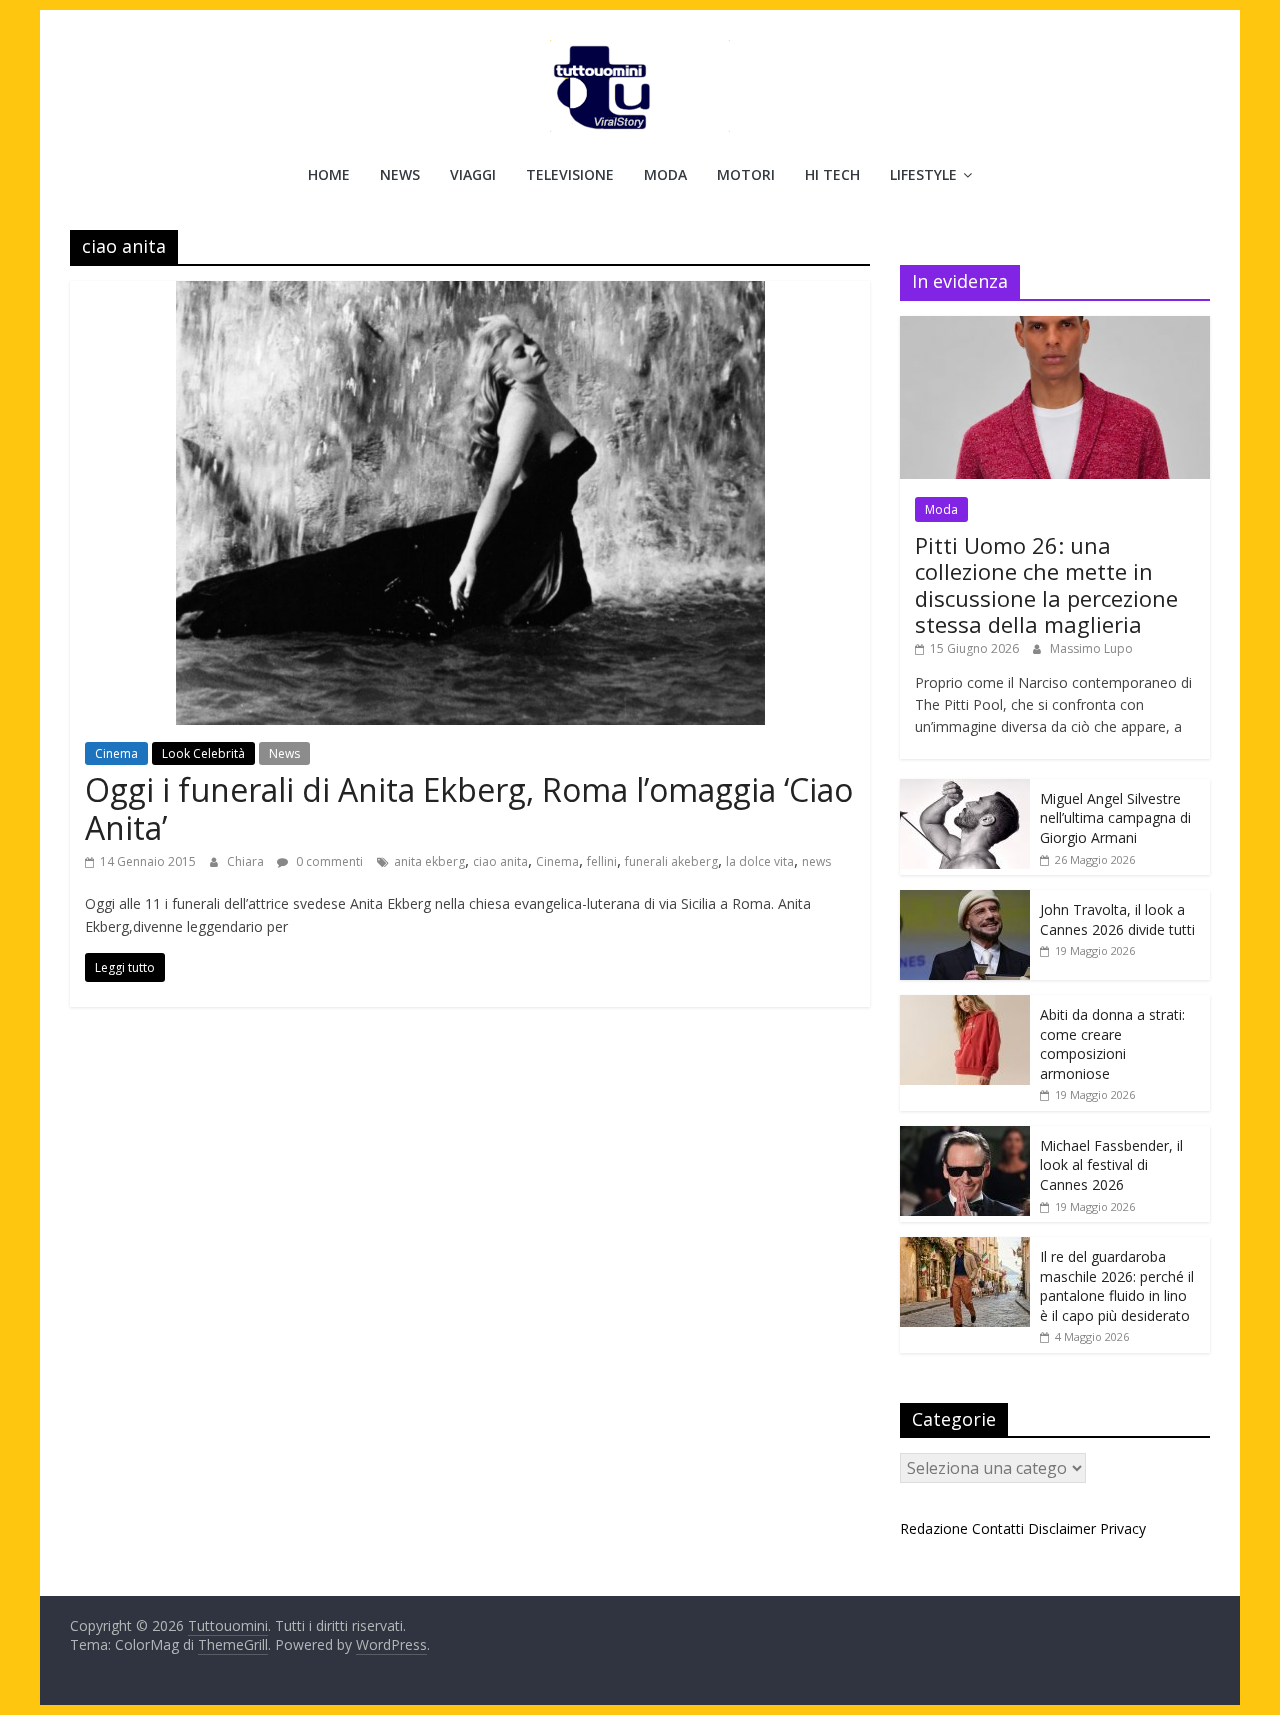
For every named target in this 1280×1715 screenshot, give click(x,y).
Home (329, 174)
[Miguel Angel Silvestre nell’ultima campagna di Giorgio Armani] (965, 789)
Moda (665, 174)
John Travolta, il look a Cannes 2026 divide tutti (1117, 919)
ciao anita (500, 861)
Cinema (116, 753)
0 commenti (328, 861)
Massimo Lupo (1091, 648)
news (816, 861)
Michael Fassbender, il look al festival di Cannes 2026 (1111, 1165)
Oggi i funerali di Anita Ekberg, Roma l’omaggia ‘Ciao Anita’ (469, 808)
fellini (602, 861)
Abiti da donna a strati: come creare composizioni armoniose (1112, 1044)
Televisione (570, 174)
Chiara (247, 861)
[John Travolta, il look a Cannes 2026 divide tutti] (965, 900)
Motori (746, 174)
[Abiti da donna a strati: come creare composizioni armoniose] (965, 1005)
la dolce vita (760, 861)
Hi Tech (832, 174)
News (400, 174)
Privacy (1123, 1528)
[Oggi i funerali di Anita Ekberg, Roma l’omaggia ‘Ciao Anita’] (470, 293)
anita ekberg (429, 861)
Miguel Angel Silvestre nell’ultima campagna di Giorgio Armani (1115, 818)
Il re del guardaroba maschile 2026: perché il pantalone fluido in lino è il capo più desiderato (1117, 1286)
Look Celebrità (203, 753)
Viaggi (473, 174)
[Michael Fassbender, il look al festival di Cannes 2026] (965, 1136)
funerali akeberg (671, 861)
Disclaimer (1062, 1528)
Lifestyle (923, 174)
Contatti (998, 1528)
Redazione (934, 1528)
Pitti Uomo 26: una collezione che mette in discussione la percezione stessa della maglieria (1046, 584)
